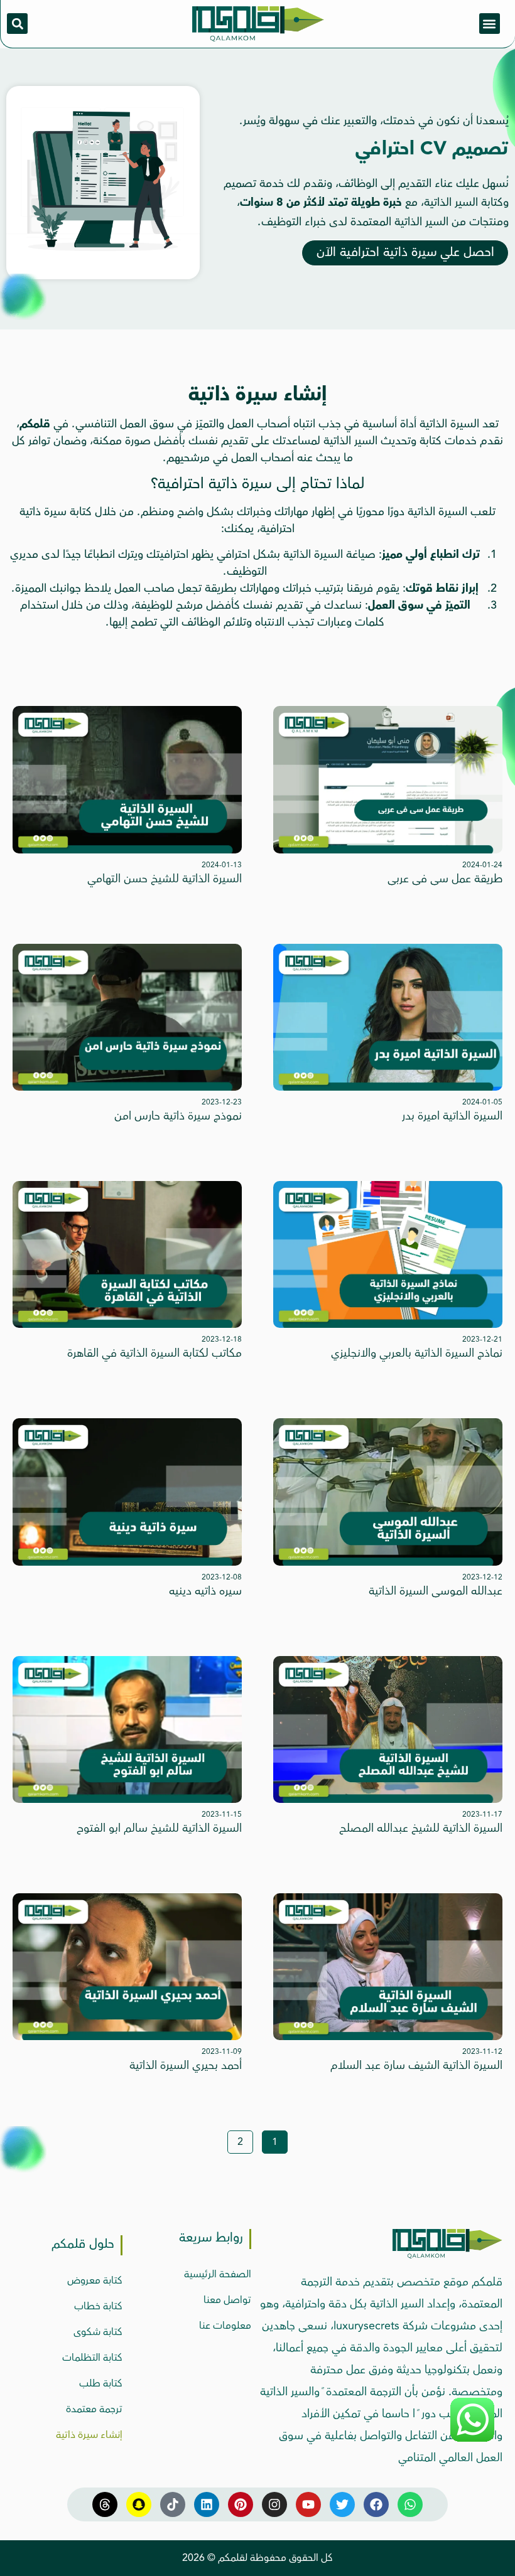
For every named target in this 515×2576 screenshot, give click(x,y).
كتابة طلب (101, 2383)
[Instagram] (274, 2504)
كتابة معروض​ (95, 2280)
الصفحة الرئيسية (218, 2274)
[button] (490, 24)
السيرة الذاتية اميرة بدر (452, 1116)
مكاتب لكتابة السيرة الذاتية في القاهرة (154, 1353)
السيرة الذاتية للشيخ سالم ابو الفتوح (159, 1828)
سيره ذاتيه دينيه (205, 1591)
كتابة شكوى (98, 2332)
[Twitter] (342, 2504)
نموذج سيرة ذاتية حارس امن (178, 1116)
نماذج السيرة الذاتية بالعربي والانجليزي (417, 1353)
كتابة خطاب (98, 2306)
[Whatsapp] (410, 2504)
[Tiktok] (173, 2504)
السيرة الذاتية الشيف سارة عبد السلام (416, 2065)
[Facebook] (376, 2504)
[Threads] (105, 2504)
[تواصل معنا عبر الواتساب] (472, 2440)
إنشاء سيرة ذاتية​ (89, 2435)
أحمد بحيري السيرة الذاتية (186, 2065)
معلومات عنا (225, 2326)
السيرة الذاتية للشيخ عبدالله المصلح (421, 1828)
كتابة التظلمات (92, 2358)
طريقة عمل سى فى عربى (445, 879)
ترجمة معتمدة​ (94, 2409)
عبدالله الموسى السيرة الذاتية (436, 1591)
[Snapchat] (139, 2504)
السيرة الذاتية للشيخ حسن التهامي (165, 879)
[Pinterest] (241, 2504)
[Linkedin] (207, 2504)
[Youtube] (308, 2504)
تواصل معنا (227, 2300)
